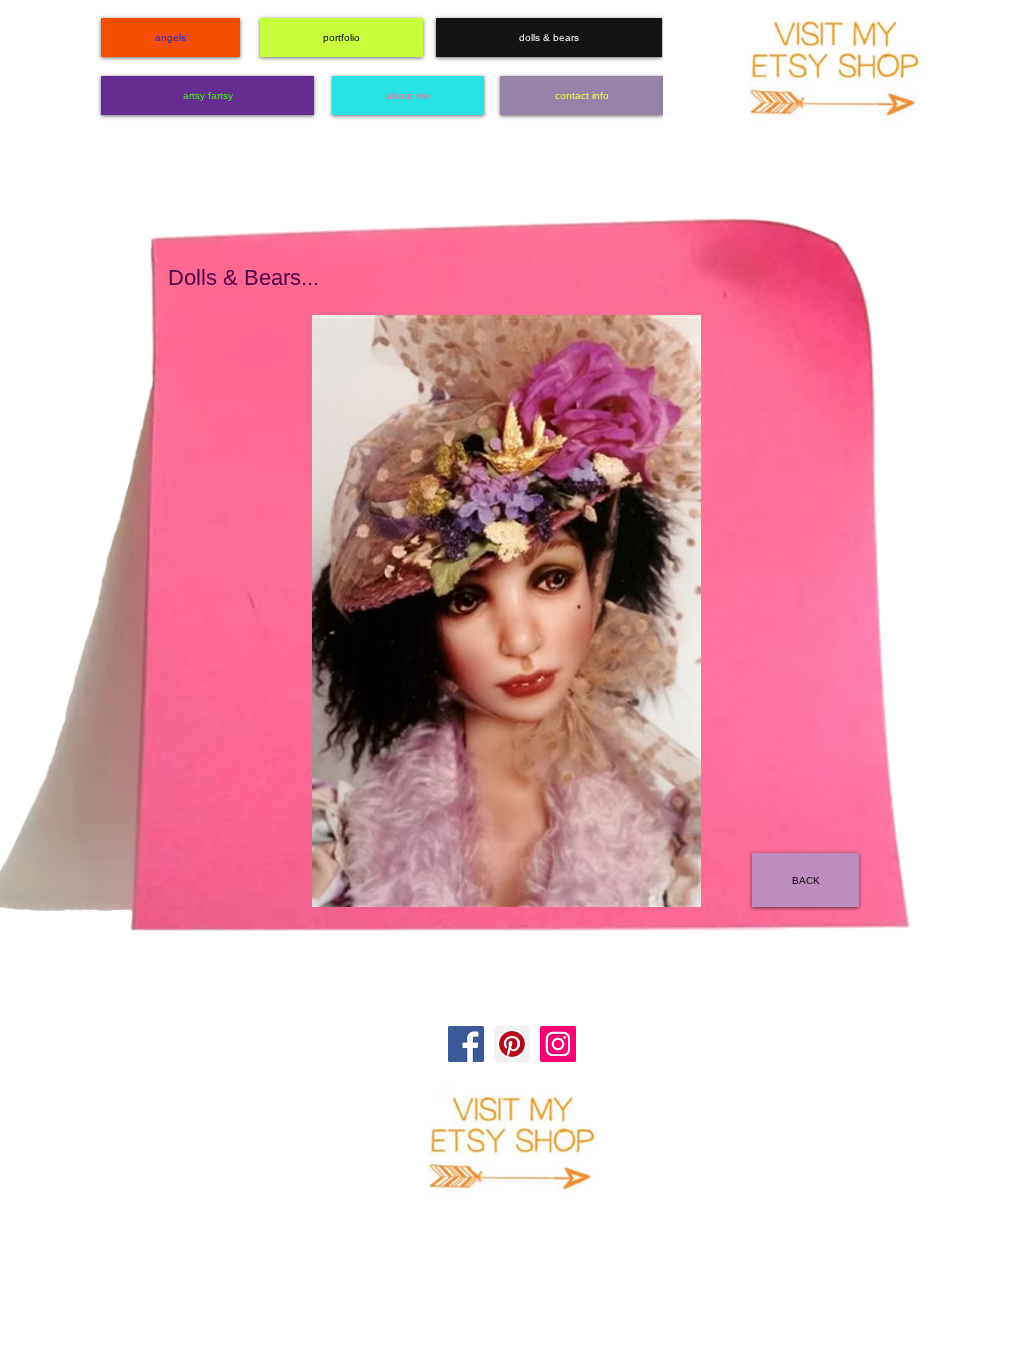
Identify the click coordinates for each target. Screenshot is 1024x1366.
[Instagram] (558, 1044)
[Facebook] (466, 1044)
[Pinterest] (512, 1044)
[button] (506, 611)
